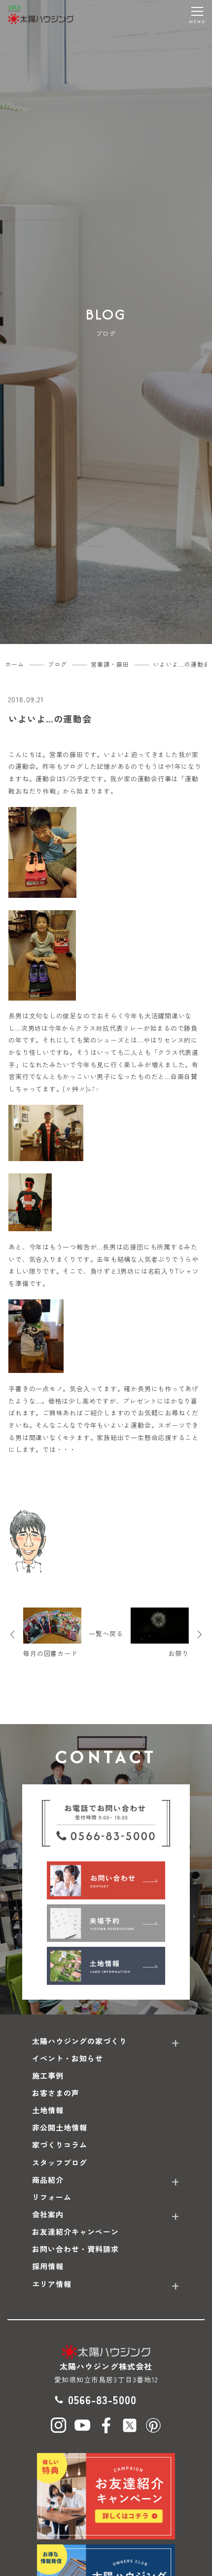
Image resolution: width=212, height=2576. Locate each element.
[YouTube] (82, 2425)
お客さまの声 (56, 2093)
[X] (130, 2425)
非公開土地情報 (60, 2127)
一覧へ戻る (106, 1633)
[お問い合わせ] (106, 1880)
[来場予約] (106, 1923)
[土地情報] (106, 1966)
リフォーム (52, 2197)
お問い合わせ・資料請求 (76, 2249)
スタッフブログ (60, 2162)
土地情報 (48, 2110)
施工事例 (48, 2075)
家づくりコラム (60, 2145)
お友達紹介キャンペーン (76, 2232)
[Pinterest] (153, 2425)
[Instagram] (59, 2425)
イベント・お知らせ (68, 2058)
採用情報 (48, 2266)
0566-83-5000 (102, 2399)
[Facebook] (106, 2425)
